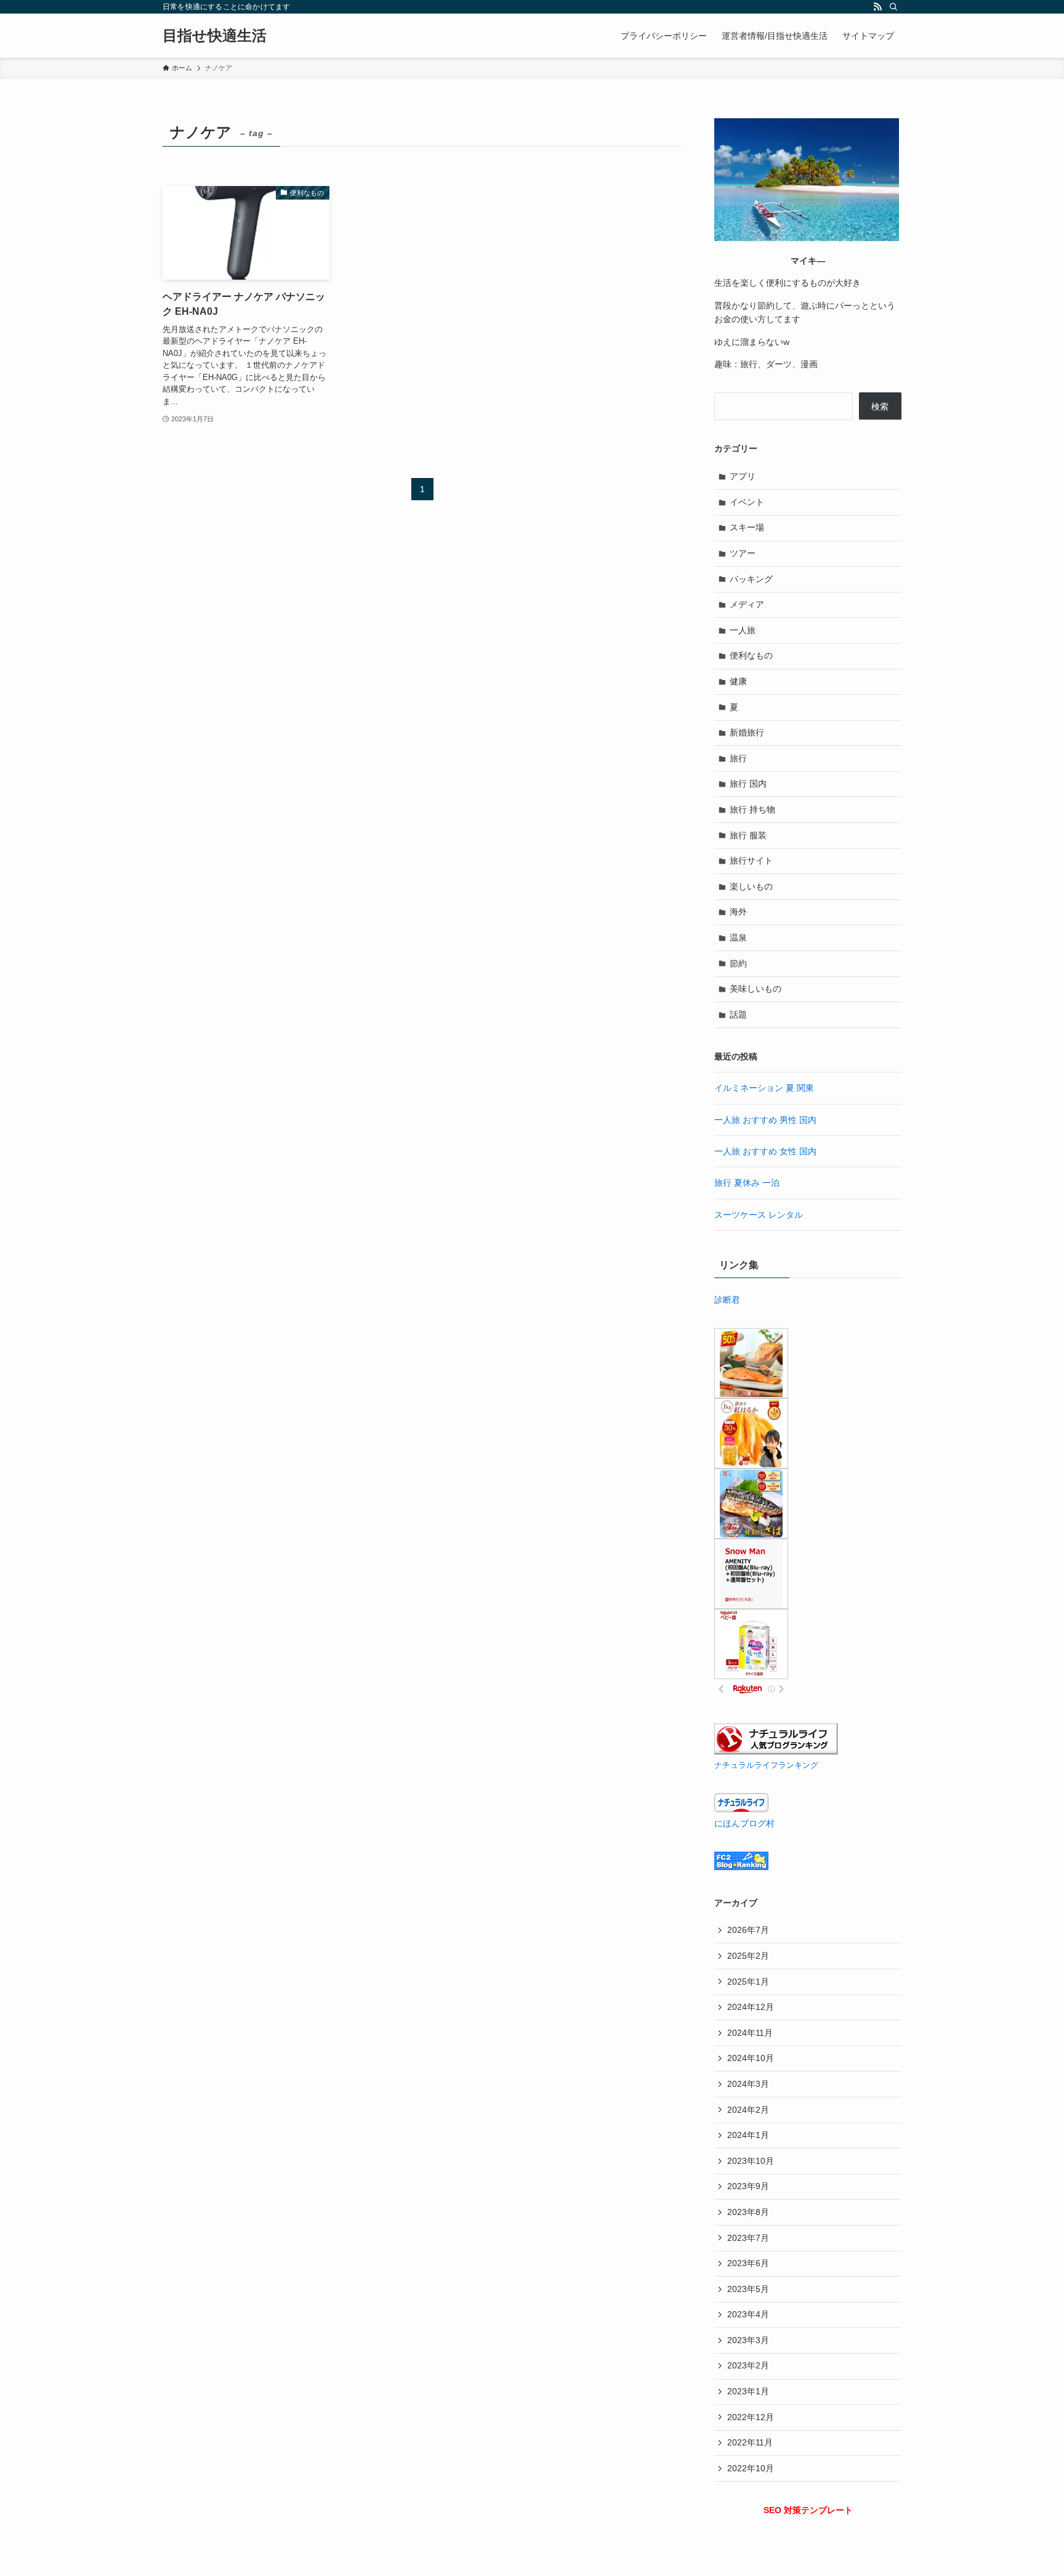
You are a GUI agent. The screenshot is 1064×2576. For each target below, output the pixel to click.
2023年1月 (748, 2391)
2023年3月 (748, 2340)
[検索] (893, 7)
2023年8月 (748, 2212)
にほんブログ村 (744, 1823)
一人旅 (743, 630)
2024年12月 (751, 2007)
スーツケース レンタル (759, 1215)
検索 (880, 407)
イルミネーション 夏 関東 (764, 1088)
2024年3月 (748, 2084)
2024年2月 (748, 2110)
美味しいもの (756, 989)
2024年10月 (751, 2058)
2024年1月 (748, 2135)
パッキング (751, 579)
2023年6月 (748, 2263)
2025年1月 (748, 1982)
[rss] (877, 7)
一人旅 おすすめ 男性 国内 (765, 1120)
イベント (747, 502)
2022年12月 (751, 2417)
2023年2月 (748, 2365)
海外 (738, 912)
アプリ (743, 476)
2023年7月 (748, 2238)
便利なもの (751, 655)
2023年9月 (748, 2186)
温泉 (738, 938)
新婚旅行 (747, 732)
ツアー (743, 553)
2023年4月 (748, 2314)
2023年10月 (751, 2161)
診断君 (727, 1300)
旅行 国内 (748, 784)
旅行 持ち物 (752, 809)
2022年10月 (751, 2468)
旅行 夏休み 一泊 (747, 1183)
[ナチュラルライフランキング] (776, 1751)
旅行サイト (751, 861)
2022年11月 (750, 2442)
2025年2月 (748, 1956)
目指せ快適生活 (215, 36)
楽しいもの (751, 886)
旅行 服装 (748, 835)
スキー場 (747, 527)
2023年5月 (748, 2289)
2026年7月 (748, 1930)
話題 (738, 1015)
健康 (738, 681)
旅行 (738, 758)
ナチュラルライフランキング (766, 1765)
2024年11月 (750, 2033)
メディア (747, 604)
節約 (738, 963)
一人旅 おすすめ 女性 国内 (765, 1151)
